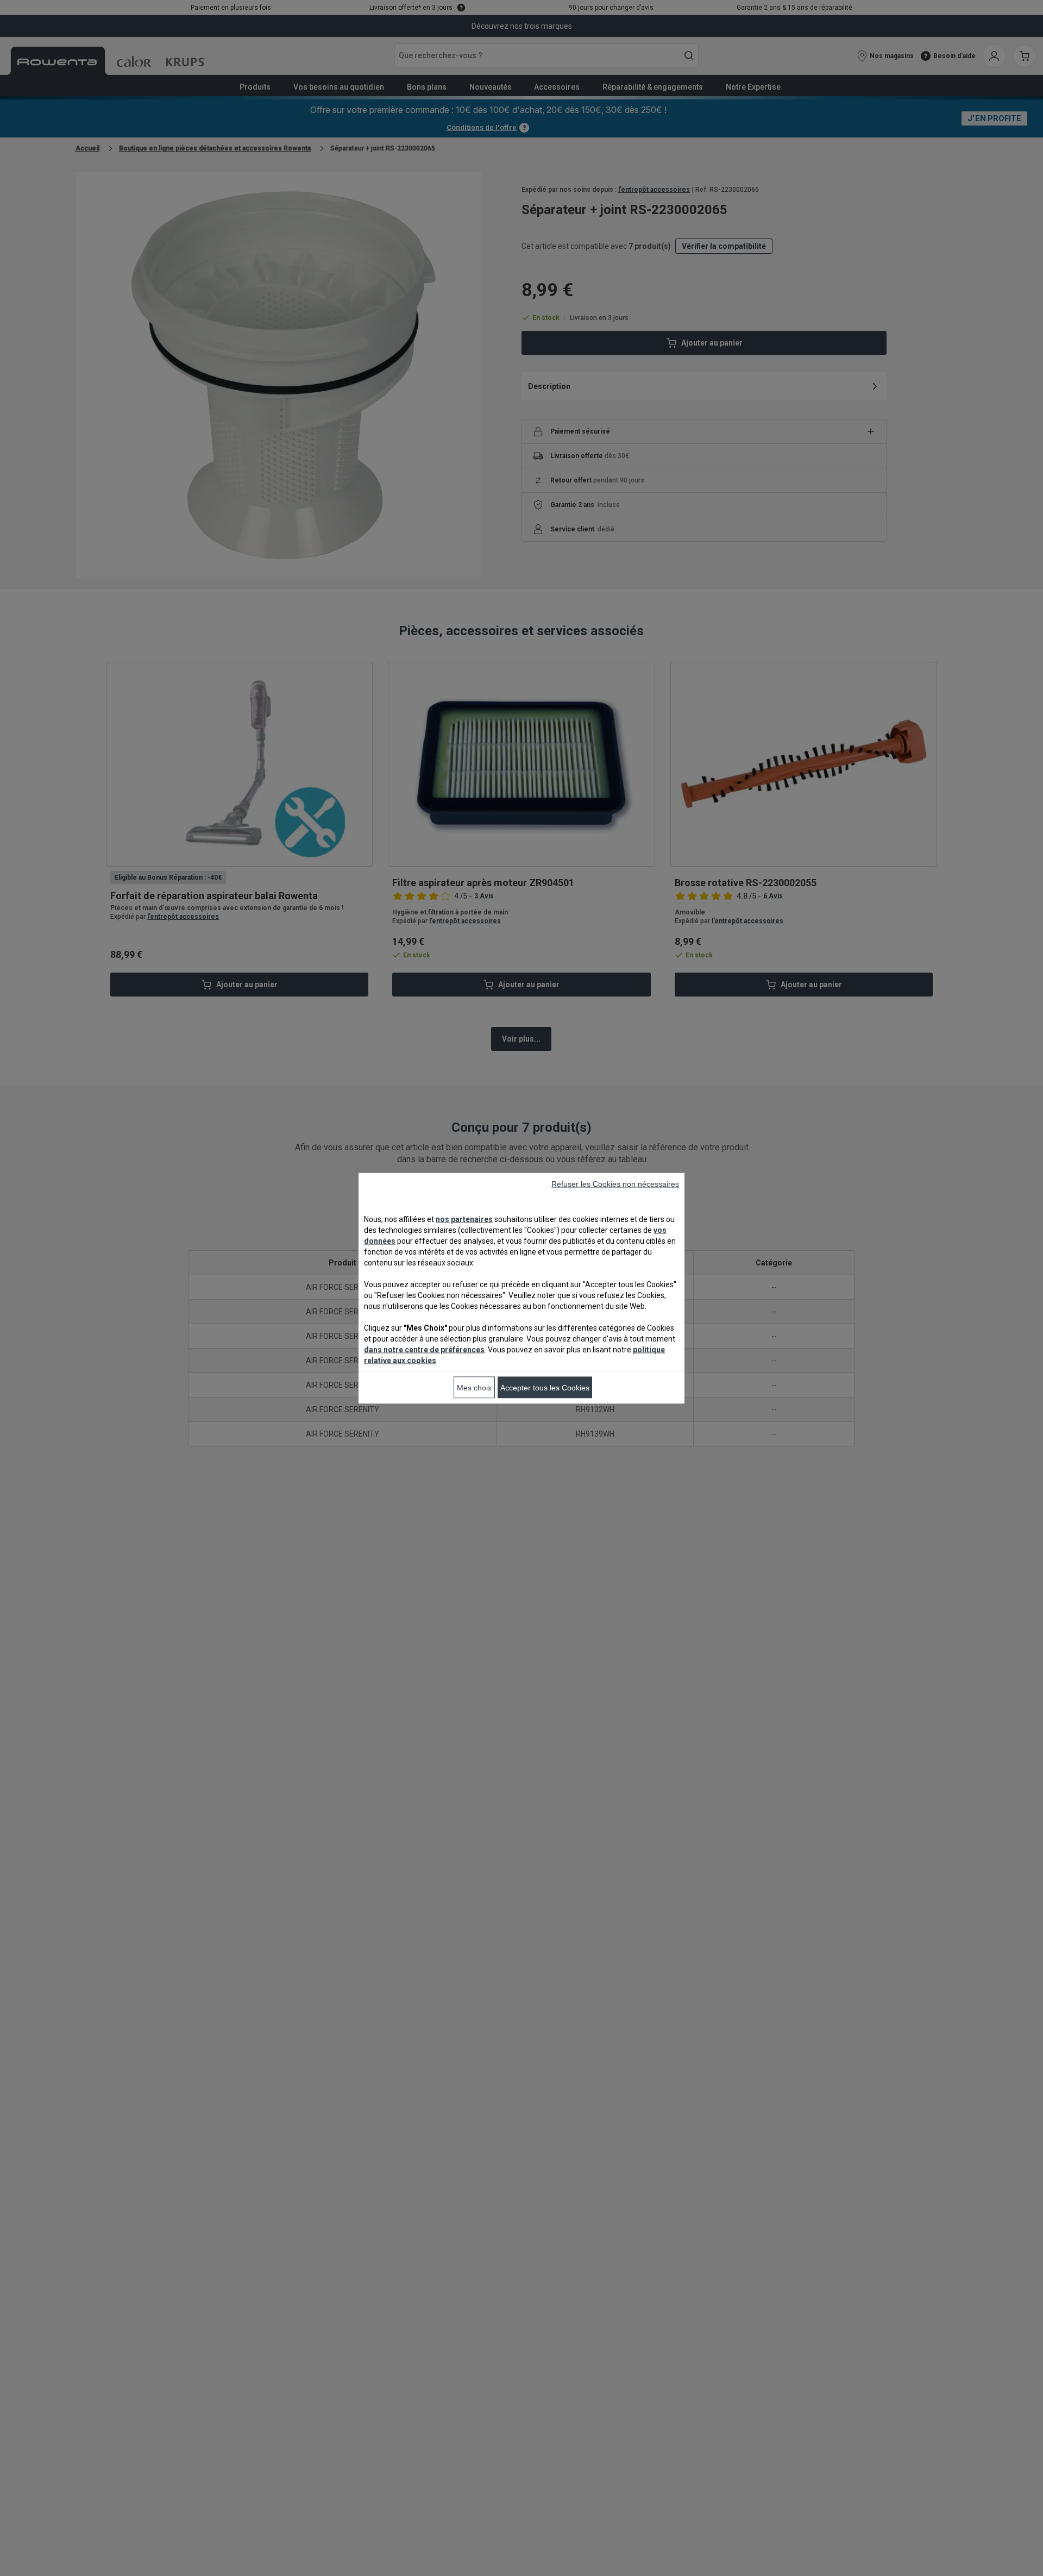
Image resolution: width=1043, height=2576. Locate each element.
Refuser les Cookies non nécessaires (615, 1183)
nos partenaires (464, 1219)
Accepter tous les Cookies (545, 1387)
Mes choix (474, 1387)
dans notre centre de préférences (424, 1349)
